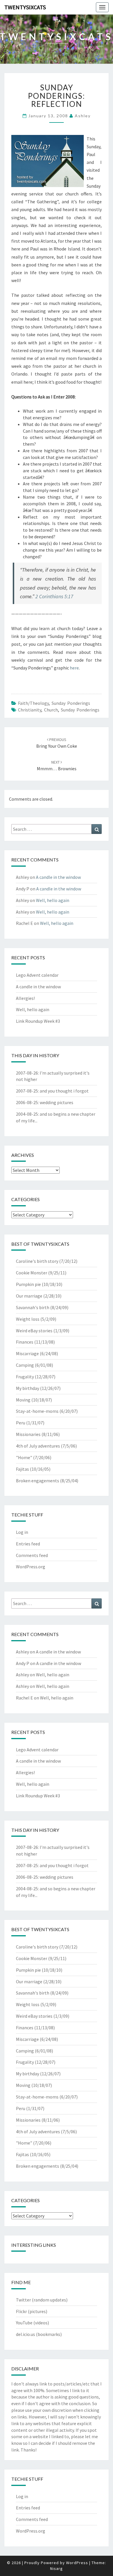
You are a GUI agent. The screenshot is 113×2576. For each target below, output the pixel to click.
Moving (23, 1400)
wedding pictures (57, 1102)
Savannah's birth (33, 1307)
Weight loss (28, 1319)
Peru (21, 1423)
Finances (25, 1342)
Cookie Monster (32, 1273)
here (74, 668)
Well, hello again (53, 900)
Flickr (21, 2311)
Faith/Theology (33, 703)
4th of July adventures (38, 1446)
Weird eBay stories (34, 1331)
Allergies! (25, 998)
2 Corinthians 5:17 (54, 596)
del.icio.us (25, 2334)
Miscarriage (27, 1353)
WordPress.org (31, 1567)
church (51, 710)
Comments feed (32, 1555)
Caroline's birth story (37, 1261)
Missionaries (28, 1434)
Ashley (83, 116)
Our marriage (29, 1296)
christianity (30, 710)
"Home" (24, 1457)
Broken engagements (38, 1481)
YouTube (24, 2323)
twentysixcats (25, 7)
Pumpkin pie (28, 1284)
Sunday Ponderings (71, 703)
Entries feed (28, 1544)
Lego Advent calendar (37, 975)
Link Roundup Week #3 (38, 1021)
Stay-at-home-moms (37, 1411)
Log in (22, 1532)
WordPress (77, 2563)
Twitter (23, 2300)
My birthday (28, 1388)
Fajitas (22, 1469)
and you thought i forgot (64, 1091)
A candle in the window (58, 877)
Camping (25, 1365)
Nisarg (57, 2568)
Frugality (25, 1377)
